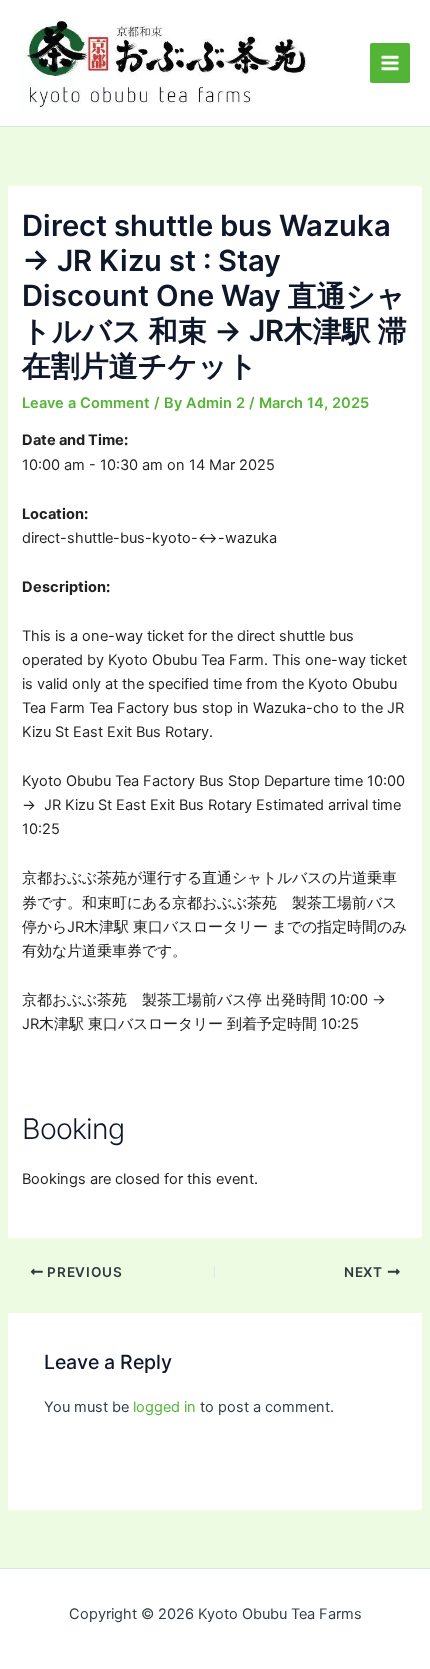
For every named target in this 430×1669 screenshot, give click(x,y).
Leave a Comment (86, 403)
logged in (164, 1407)
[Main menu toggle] (390, 63)
